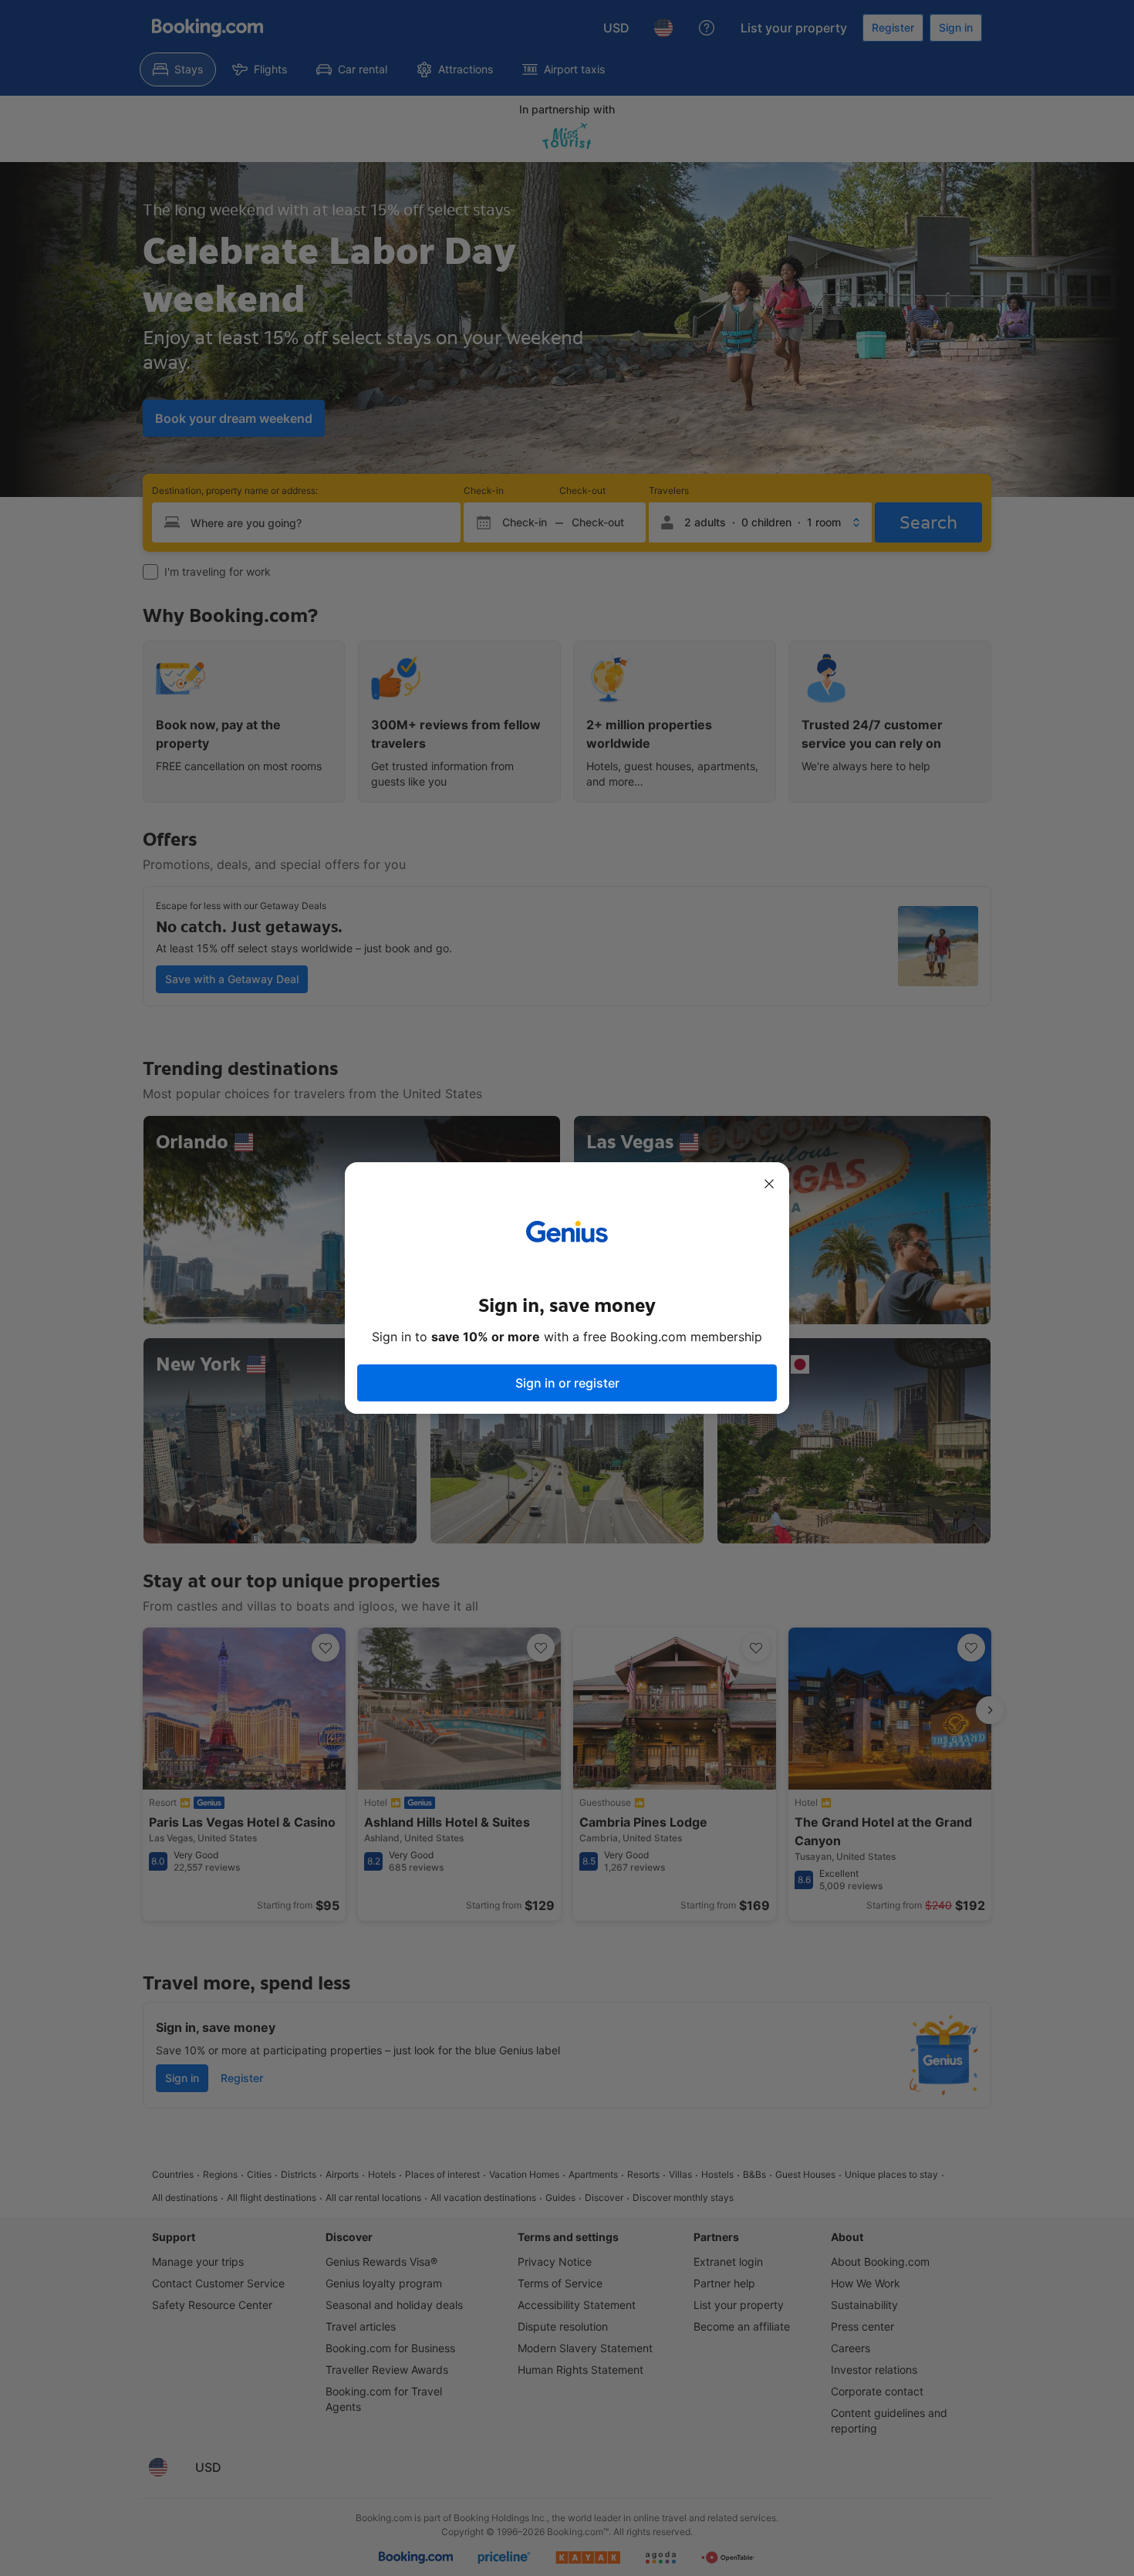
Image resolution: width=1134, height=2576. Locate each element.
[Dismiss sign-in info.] (769, 1184)
